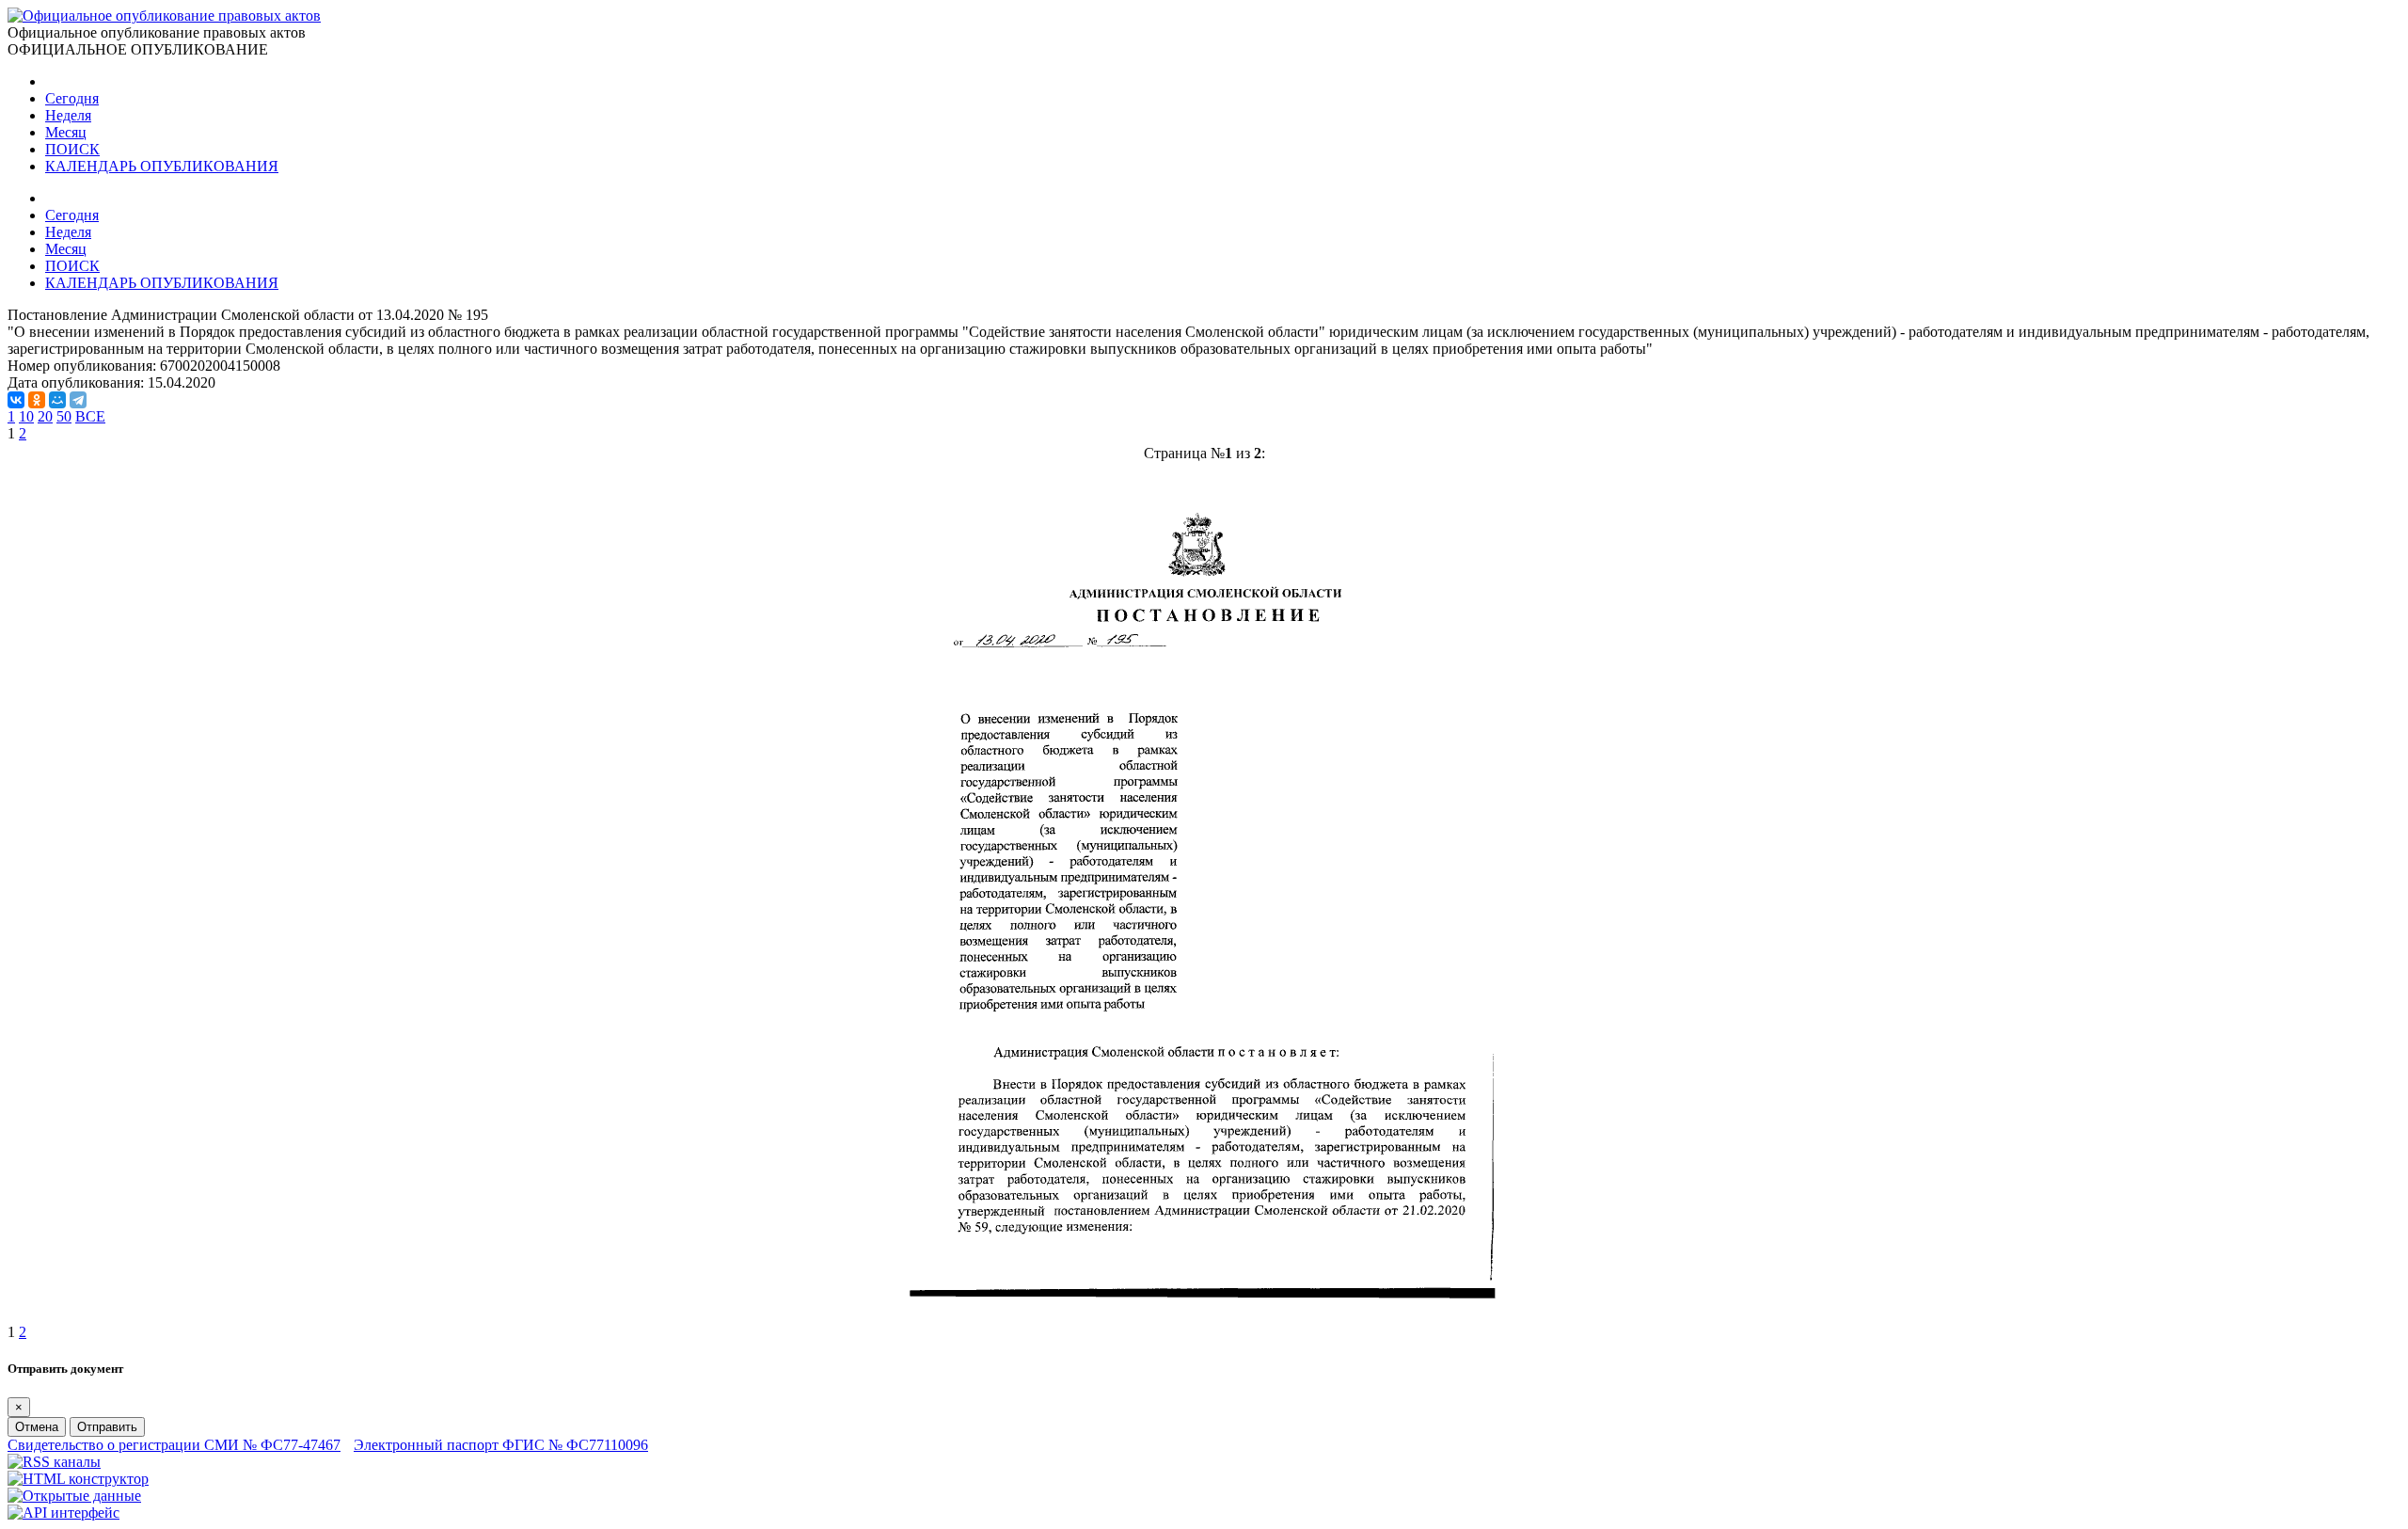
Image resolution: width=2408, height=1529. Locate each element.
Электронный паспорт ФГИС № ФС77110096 (501, 1445)
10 (26, 416)
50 (64, 416)
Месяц (66, 132)
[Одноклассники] (37, 400)
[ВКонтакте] (16, 400)
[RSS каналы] (54, 1462)
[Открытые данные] (74, 1496)
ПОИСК (72, 149)
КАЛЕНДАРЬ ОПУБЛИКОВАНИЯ (162, 166)
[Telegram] (78, 400)
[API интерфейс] (63, 1513)
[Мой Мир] (57, 400)
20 (45, 416)
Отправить (107, 1427)
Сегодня (72, 98)
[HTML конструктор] (78, 1479)
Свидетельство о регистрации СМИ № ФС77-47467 (174, 1445)
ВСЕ (90, 416)
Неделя (68, 115)
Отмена (37, 1427)
